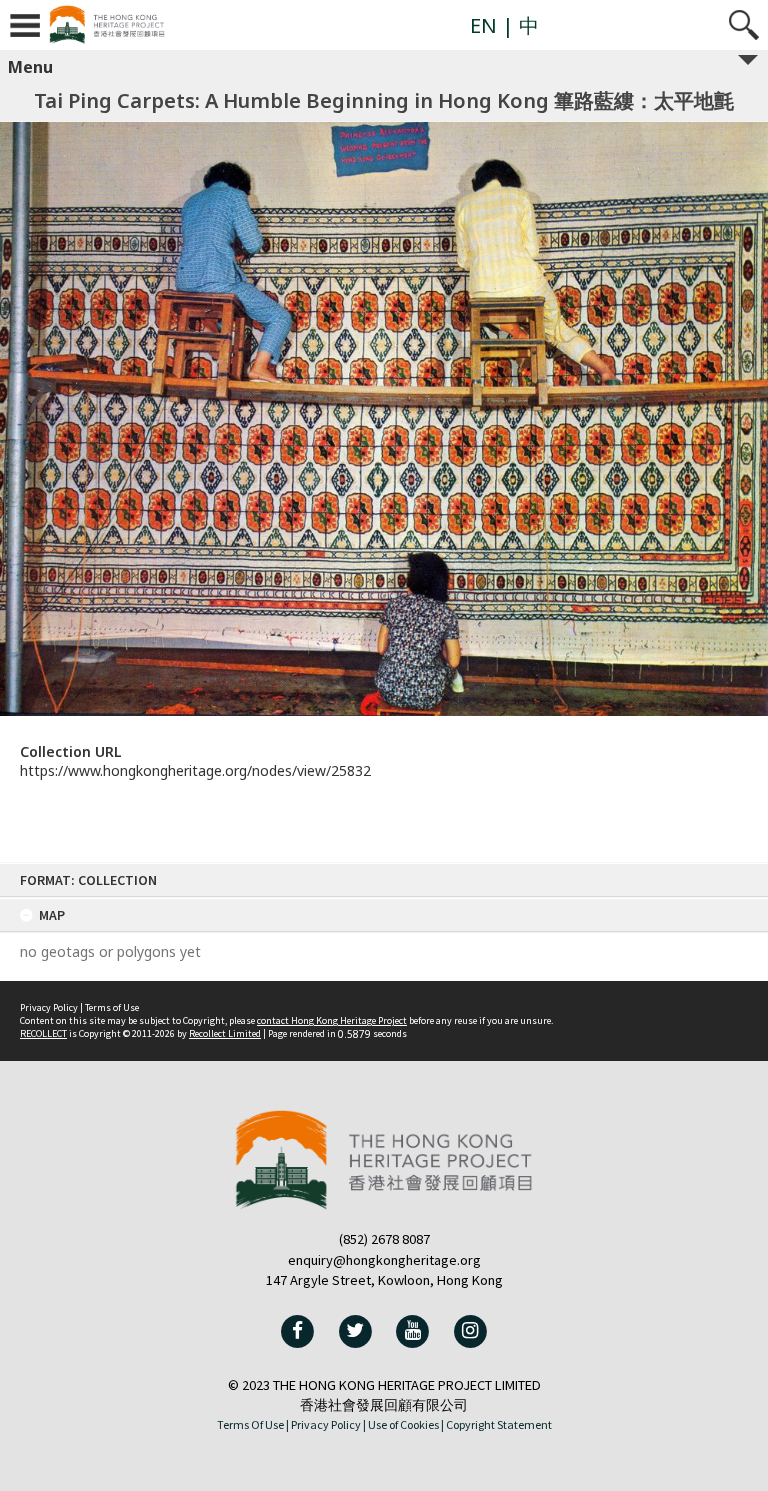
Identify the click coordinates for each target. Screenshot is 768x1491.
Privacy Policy (49, 1007)
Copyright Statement (499, 1424)
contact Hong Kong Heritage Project (332, 1020)
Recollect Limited (225, 1033)
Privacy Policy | (328, 1424)
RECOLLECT (43, 1033)
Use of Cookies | (406, 1424)
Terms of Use (112, 1007)
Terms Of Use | (253, 1424)
